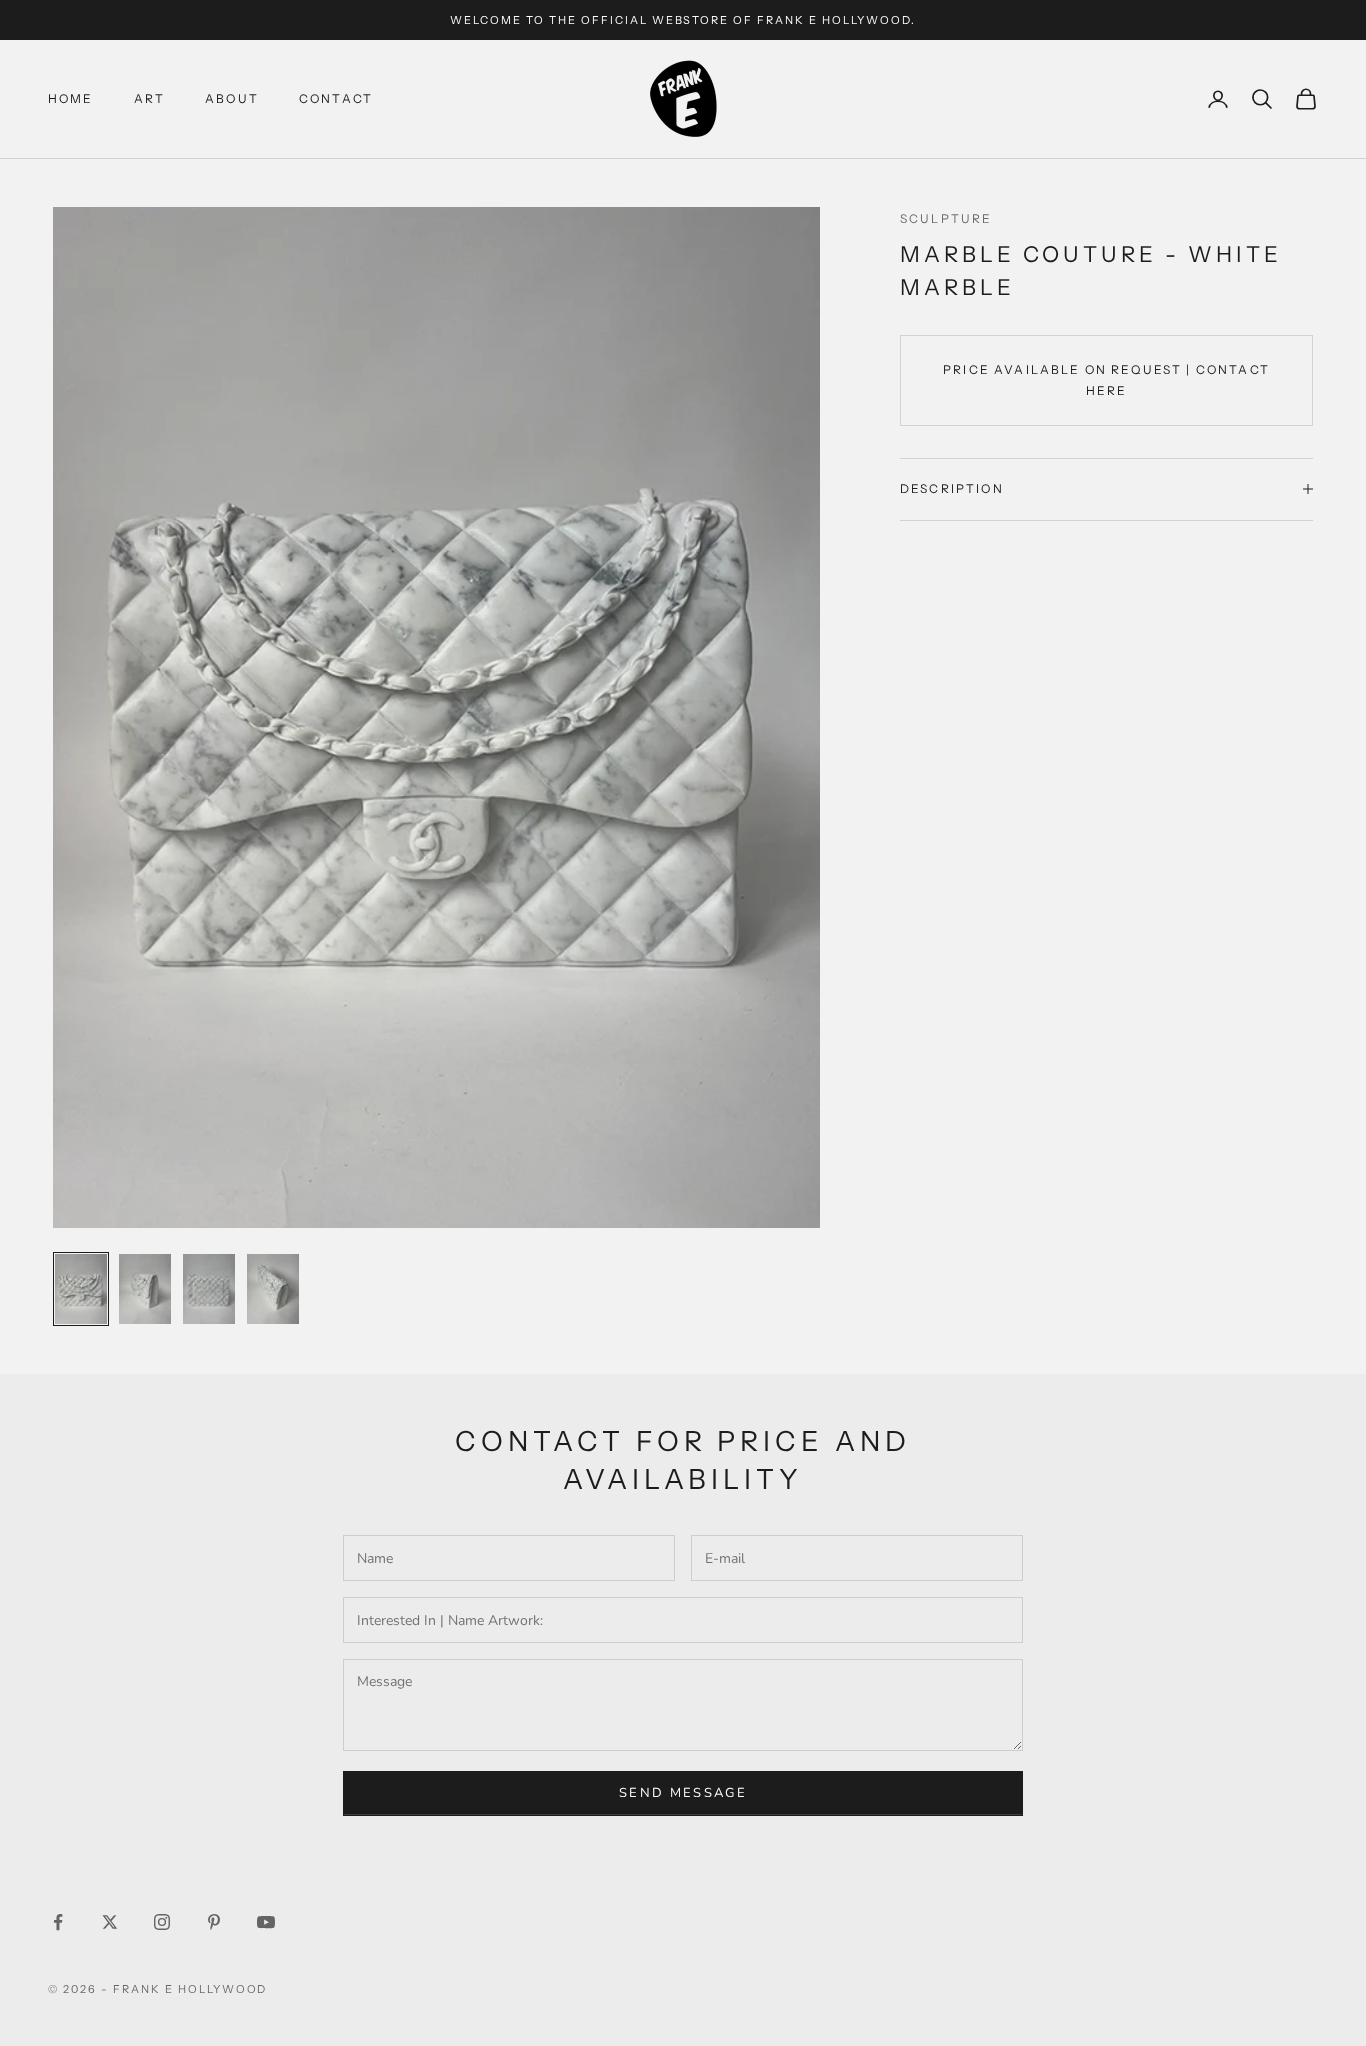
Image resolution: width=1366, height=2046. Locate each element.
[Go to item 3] (209, 1289)
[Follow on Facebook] (58, 1922)
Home (71, 98)
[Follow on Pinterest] (214, 1922)
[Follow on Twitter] (110, 1922)
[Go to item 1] (81, 1289)
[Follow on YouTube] (266, 1922)
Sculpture (946, 218)
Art (149, 98)
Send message (683, 1793)
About (232, 98)
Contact (336, 98)
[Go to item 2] (145, 1289)
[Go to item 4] (273, 1289)
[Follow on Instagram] (162, 1922)
